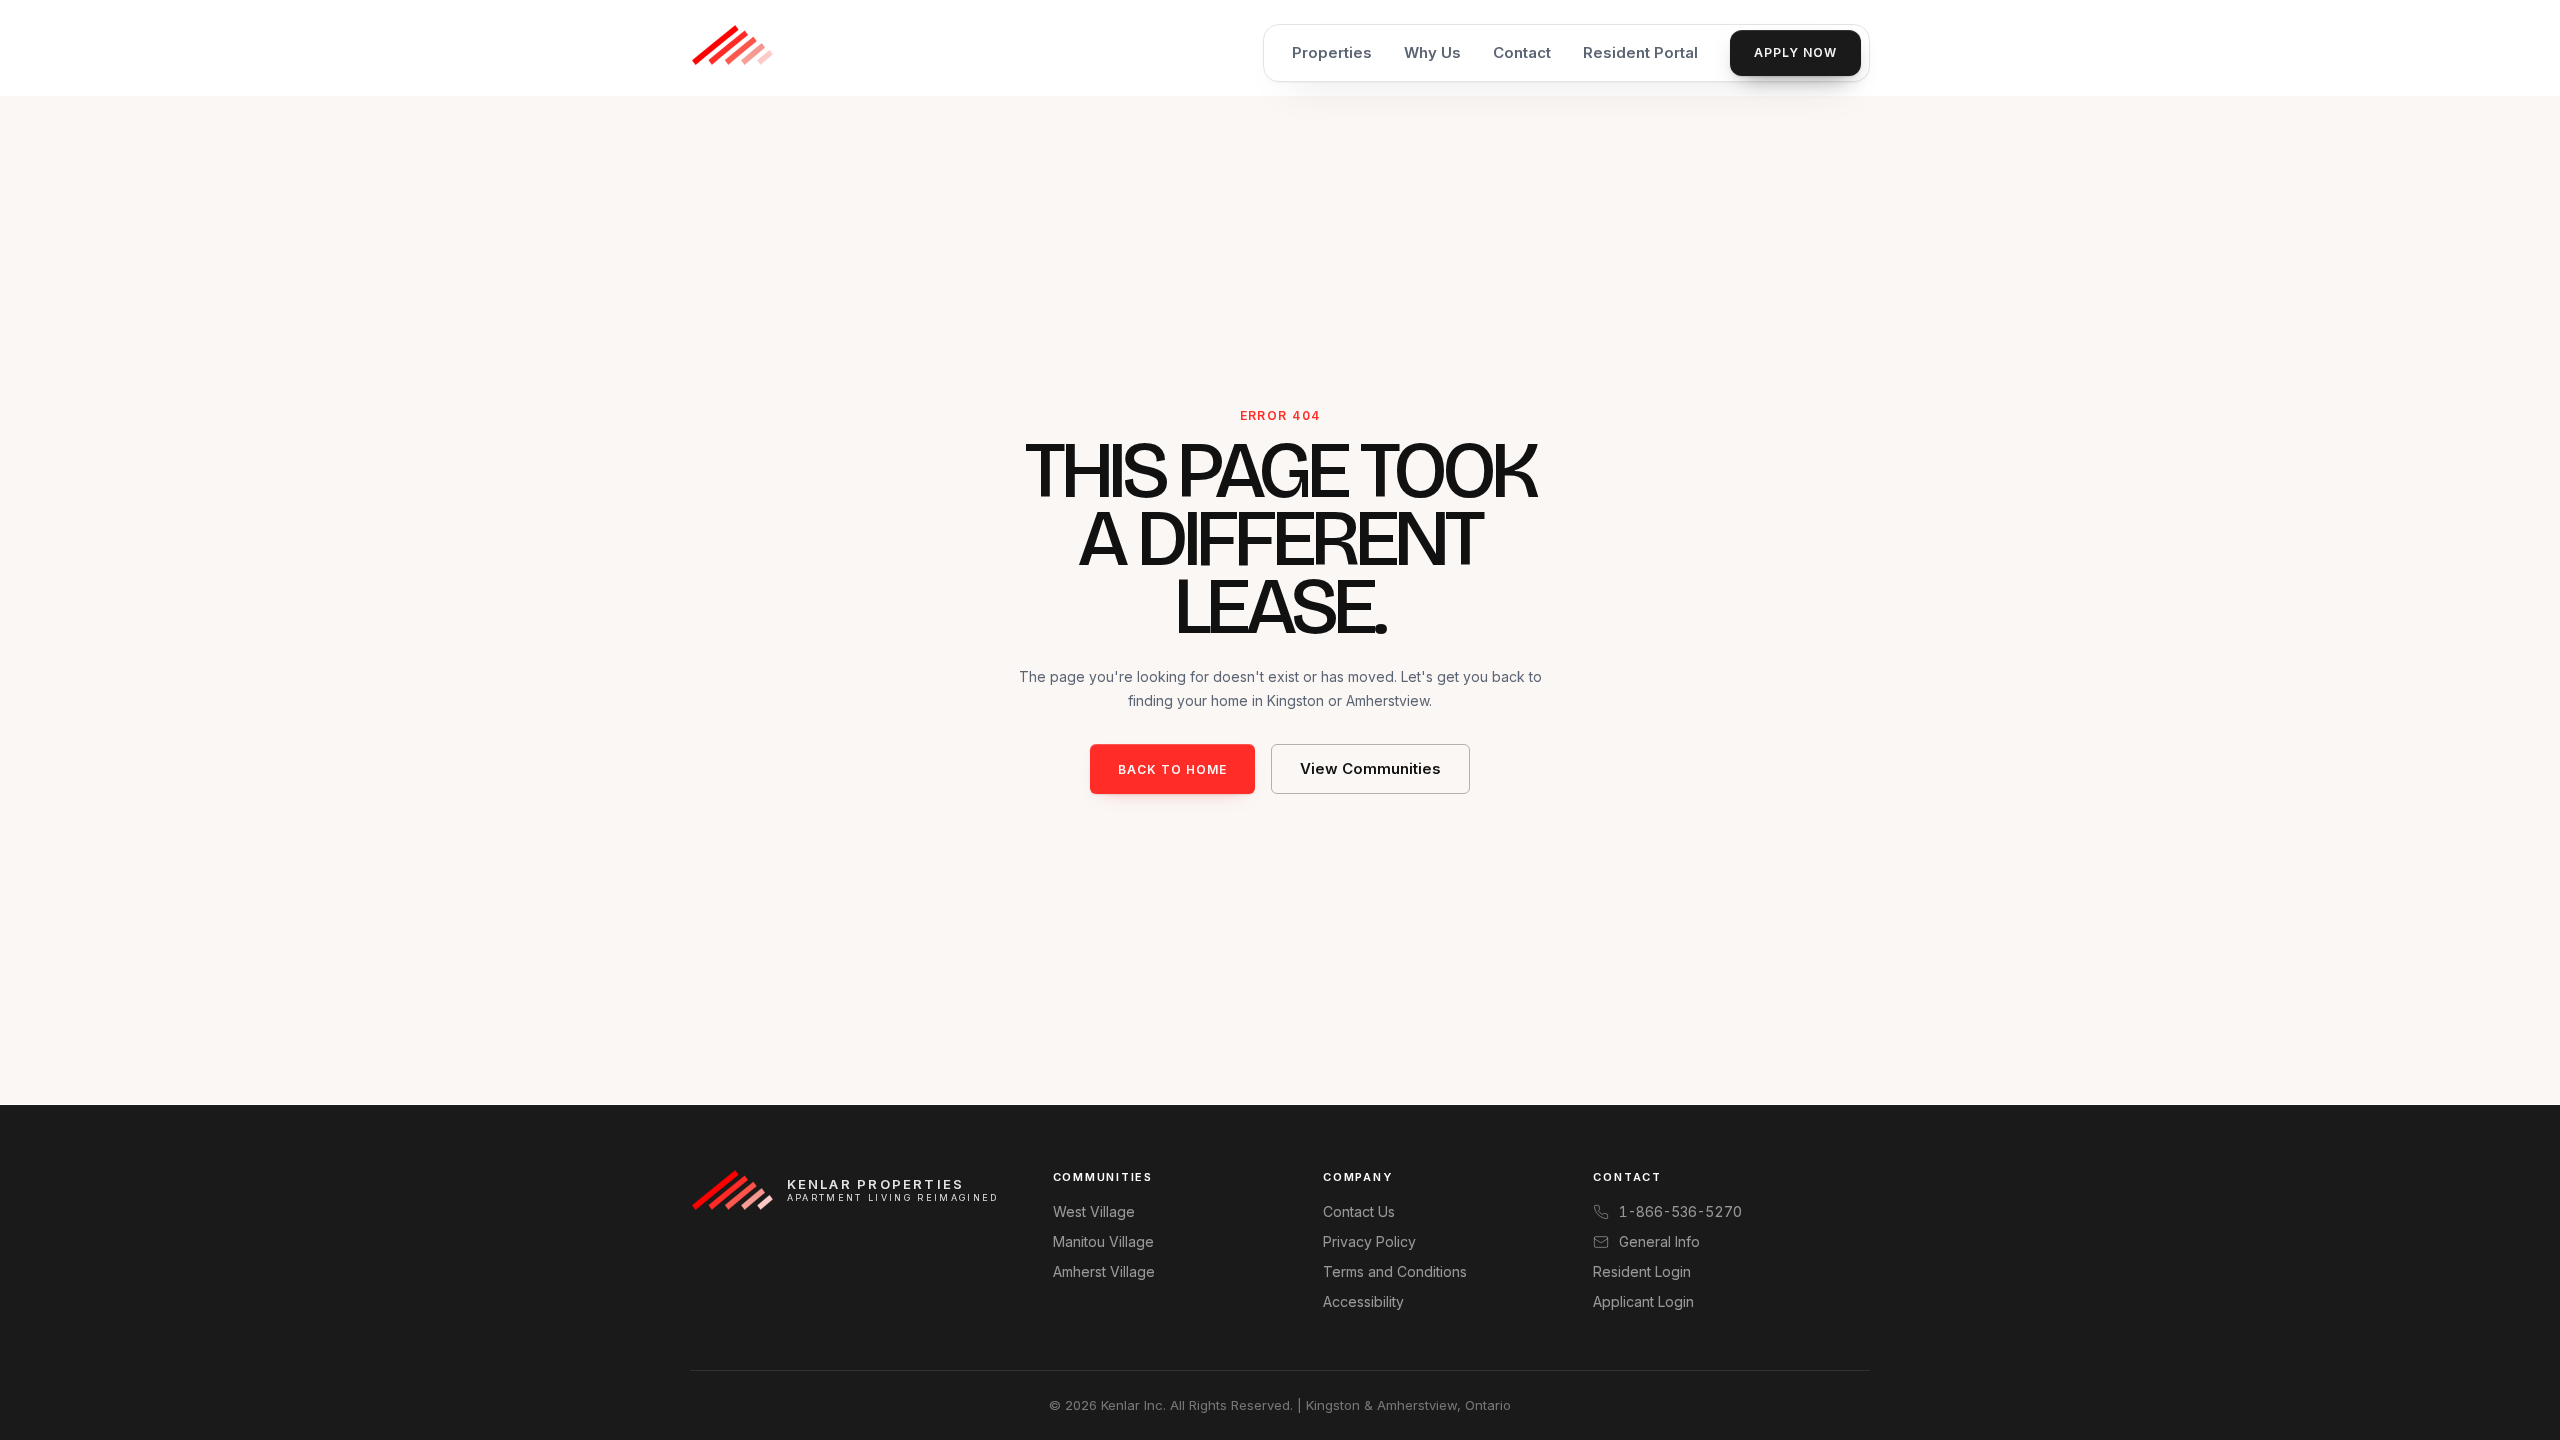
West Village (1094, 1211)
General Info (1659, 1241)
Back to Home (1172, 769)
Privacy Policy (1369, 1241)
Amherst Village (1104, 1271)
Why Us (1432, 52)
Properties (1332, 52)
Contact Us (1359, 1211)
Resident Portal (1640, 52)
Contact (1522, 52)
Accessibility (1363, 1301)
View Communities (1370, 768)
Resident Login (1642, 1271)
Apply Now (1795, 52)
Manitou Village (1103, 1241)
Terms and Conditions (1395, 1271)
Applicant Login (1643, 1301)
